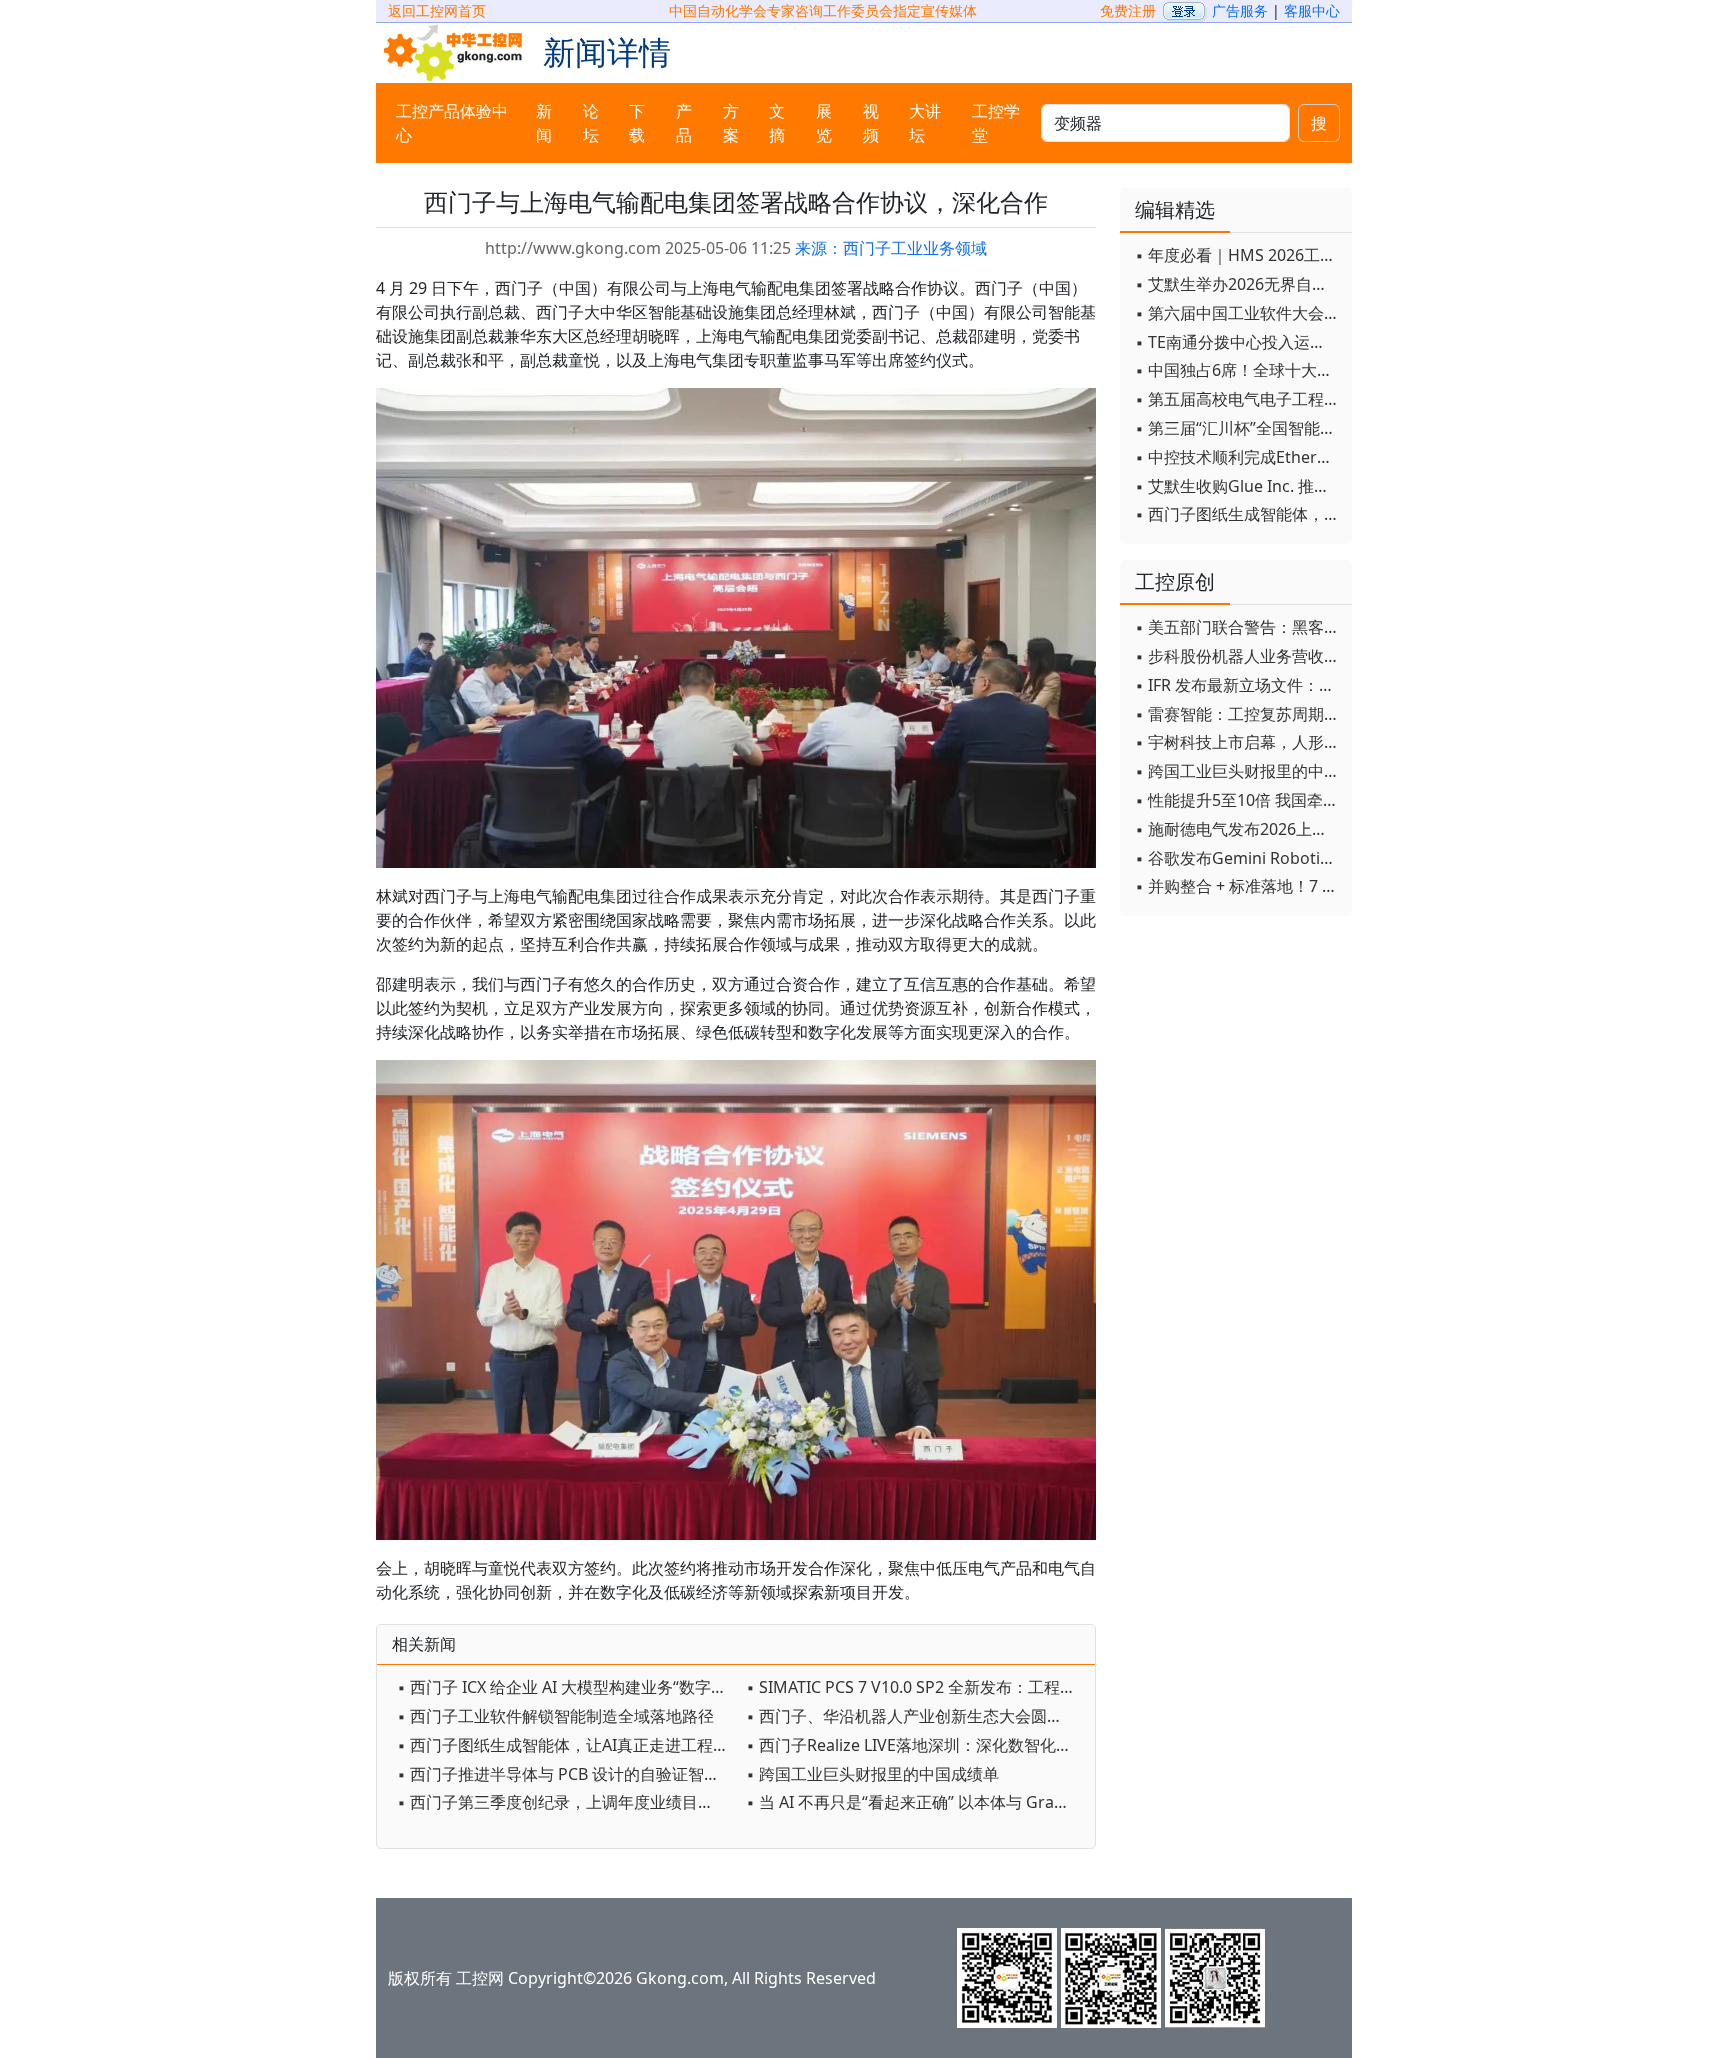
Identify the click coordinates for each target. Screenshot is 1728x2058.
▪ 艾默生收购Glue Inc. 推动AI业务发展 (1238, 486)
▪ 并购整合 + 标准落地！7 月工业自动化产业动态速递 (1238, 886)
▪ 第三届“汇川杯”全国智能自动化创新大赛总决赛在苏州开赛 (1238, 428)
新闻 (544, 123)
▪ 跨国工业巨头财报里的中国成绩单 (872, 1774)
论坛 (591, 123)
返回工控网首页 (437, 10)
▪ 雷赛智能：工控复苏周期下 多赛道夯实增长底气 (1238, 714)
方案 (731, 123)
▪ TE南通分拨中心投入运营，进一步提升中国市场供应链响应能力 (1238, 342)
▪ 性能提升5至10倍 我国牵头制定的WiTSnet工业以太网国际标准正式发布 (1238, 800)
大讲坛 (925, 123)
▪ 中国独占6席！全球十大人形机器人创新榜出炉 (1238, 370)
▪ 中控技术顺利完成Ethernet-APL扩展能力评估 (1238, 457)
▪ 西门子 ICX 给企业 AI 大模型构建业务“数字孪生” (566, 1687)
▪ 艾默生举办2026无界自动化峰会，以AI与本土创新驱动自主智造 (1238, 284)
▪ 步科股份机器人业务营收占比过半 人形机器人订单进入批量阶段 (1238, 656)
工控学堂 (996, 123)
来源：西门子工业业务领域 (891, 248)
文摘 (777, 123)
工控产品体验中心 (452, 123)
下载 (637, 123)
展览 (824, 123)
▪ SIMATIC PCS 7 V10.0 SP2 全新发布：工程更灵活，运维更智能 (915, 1687)
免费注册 (1128, 10)
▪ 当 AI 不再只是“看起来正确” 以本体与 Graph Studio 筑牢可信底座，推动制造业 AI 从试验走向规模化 (915, 1802)
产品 (684, 123)
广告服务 (1240, 10)
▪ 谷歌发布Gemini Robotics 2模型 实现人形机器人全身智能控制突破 (1238, 858)
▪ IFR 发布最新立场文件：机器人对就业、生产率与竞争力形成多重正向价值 (1238, 685)
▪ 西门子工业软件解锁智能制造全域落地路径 (555, 1716)
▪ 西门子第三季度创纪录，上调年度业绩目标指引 (566, 1802)
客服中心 (1312, 10)
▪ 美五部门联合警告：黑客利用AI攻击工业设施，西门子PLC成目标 (1238, 627)
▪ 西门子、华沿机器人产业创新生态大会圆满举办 (915, 1716)
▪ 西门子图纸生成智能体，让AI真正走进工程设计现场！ (566, 1745)
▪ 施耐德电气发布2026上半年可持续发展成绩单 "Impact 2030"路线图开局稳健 (1238, 829)
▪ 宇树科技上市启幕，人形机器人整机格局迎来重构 (1238, 742)
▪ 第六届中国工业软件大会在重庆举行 (1238, 313)
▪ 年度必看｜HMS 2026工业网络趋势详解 (1238, 255)
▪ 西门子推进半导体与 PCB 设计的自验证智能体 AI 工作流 (566, 1774)
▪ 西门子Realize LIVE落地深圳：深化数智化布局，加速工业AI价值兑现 (915, 1745)
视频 (871, 123)
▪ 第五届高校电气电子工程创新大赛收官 (1238, 399)
